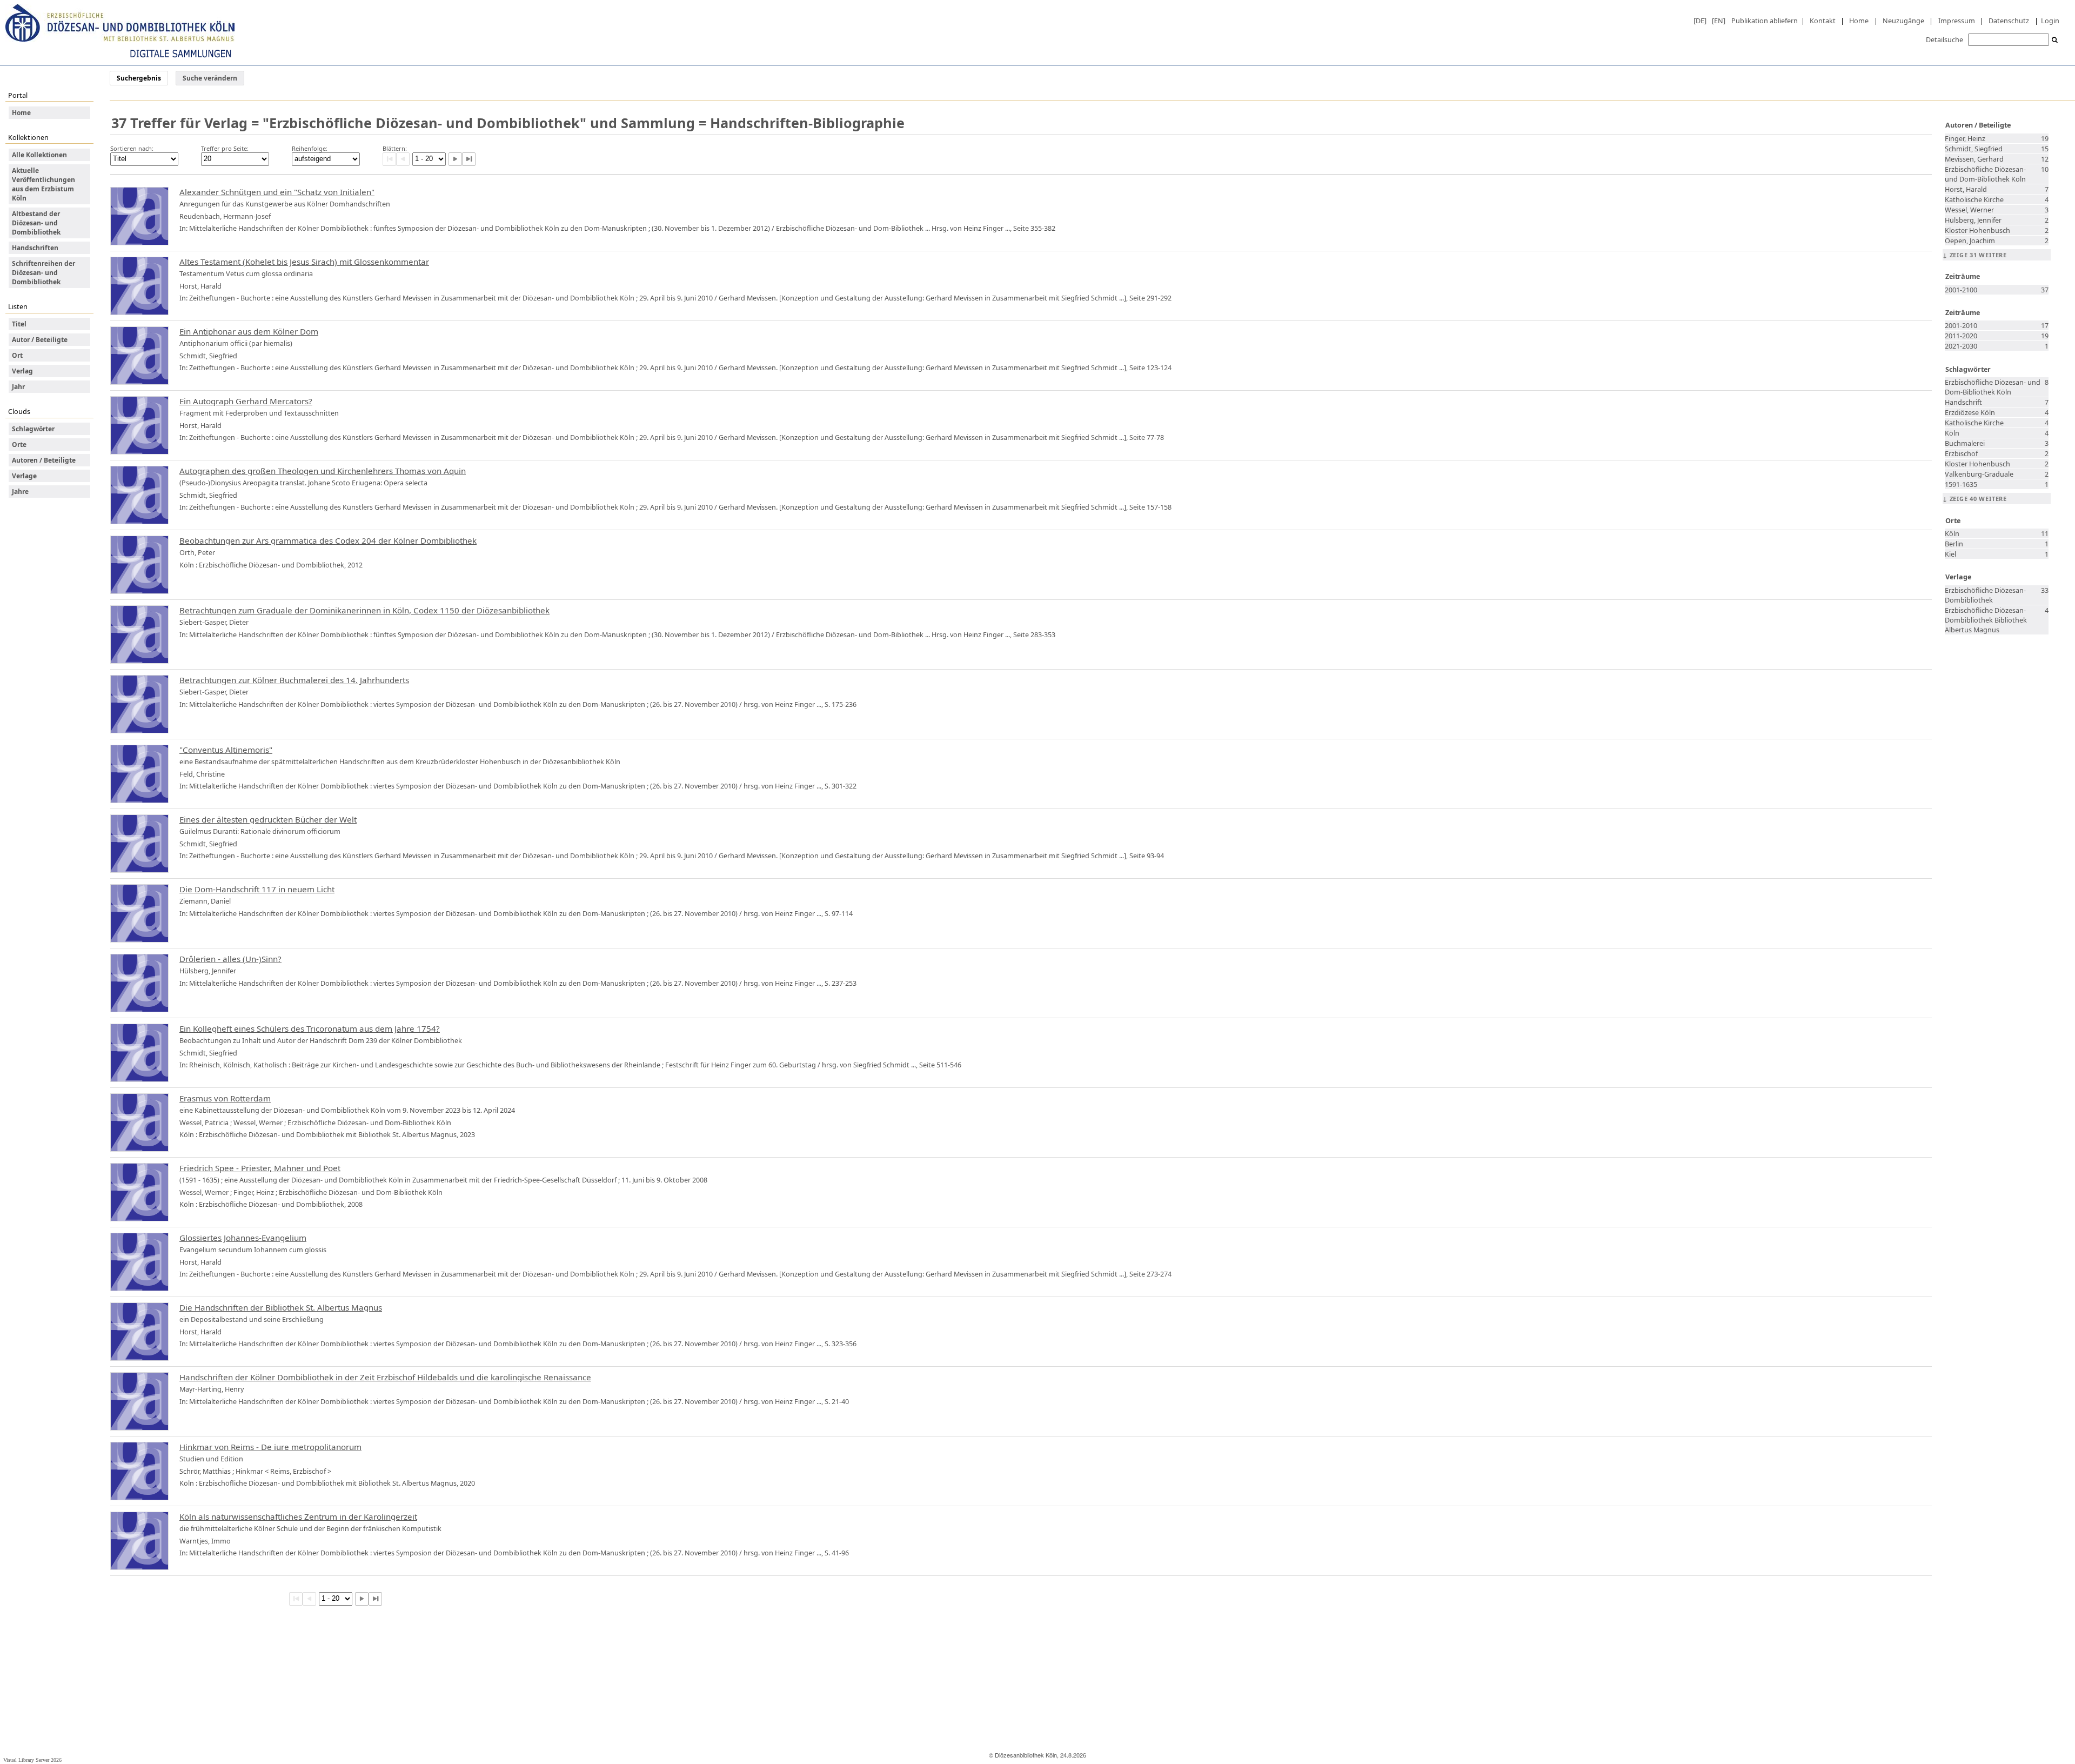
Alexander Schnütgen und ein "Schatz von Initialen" (277, 192)
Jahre (20, 492)
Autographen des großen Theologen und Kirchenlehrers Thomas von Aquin (323, 471)
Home (1859, 21)
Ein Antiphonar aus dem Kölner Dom (249, 331)
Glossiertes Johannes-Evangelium (243, 1238)
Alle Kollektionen (39, 155)
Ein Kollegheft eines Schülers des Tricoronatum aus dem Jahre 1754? (310, 1028)
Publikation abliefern (1765, 21)
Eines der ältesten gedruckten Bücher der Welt (268, 819)
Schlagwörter (33, 429)
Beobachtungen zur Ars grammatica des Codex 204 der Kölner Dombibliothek (328, 540)
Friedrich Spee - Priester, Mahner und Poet (260, 1168)
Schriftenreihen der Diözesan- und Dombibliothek (43, 273)
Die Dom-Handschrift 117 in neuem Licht (257, 889)
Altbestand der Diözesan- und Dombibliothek (36, 223)
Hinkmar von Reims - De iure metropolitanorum (270, 1447)
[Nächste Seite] (455, 159)
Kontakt (1823, 21)
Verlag (22, 371)
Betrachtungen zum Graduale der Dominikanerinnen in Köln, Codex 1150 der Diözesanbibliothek (364, 610)
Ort (17, 355)
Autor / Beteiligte (40, 340)
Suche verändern (210, 78)
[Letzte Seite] (469, 159)
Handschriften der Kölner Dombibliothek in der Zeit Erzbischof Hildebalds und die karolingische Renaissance (385, 1377)
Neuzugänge (1903, 21)
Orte (19, 445)
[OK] (2055, 40)
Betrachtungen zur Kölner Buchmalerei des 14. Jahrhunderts (294, 680)
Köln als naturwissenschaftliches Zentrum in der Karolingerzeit (298, 1516)
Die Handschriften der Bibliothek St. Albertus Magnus (281, 1307)
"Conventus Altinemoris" (226, 750)
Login (2050, 21)
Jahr (18, 387)
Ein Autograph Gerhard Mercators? (246, 401)
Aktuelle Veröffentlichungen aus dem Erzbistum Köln (43, 184)
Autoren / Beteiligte (44, 460)
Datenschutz (2009, 21)
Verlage (24, 476)
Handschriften (35, 248)
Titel (19, 324)
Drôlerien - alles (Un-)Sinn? (230, 959)
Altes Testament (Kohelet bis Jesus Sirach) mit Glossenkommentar (304, 262)
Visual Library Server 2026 (32, 1760)
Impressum (1957, 21)
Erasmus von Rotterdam (225, 1098)
